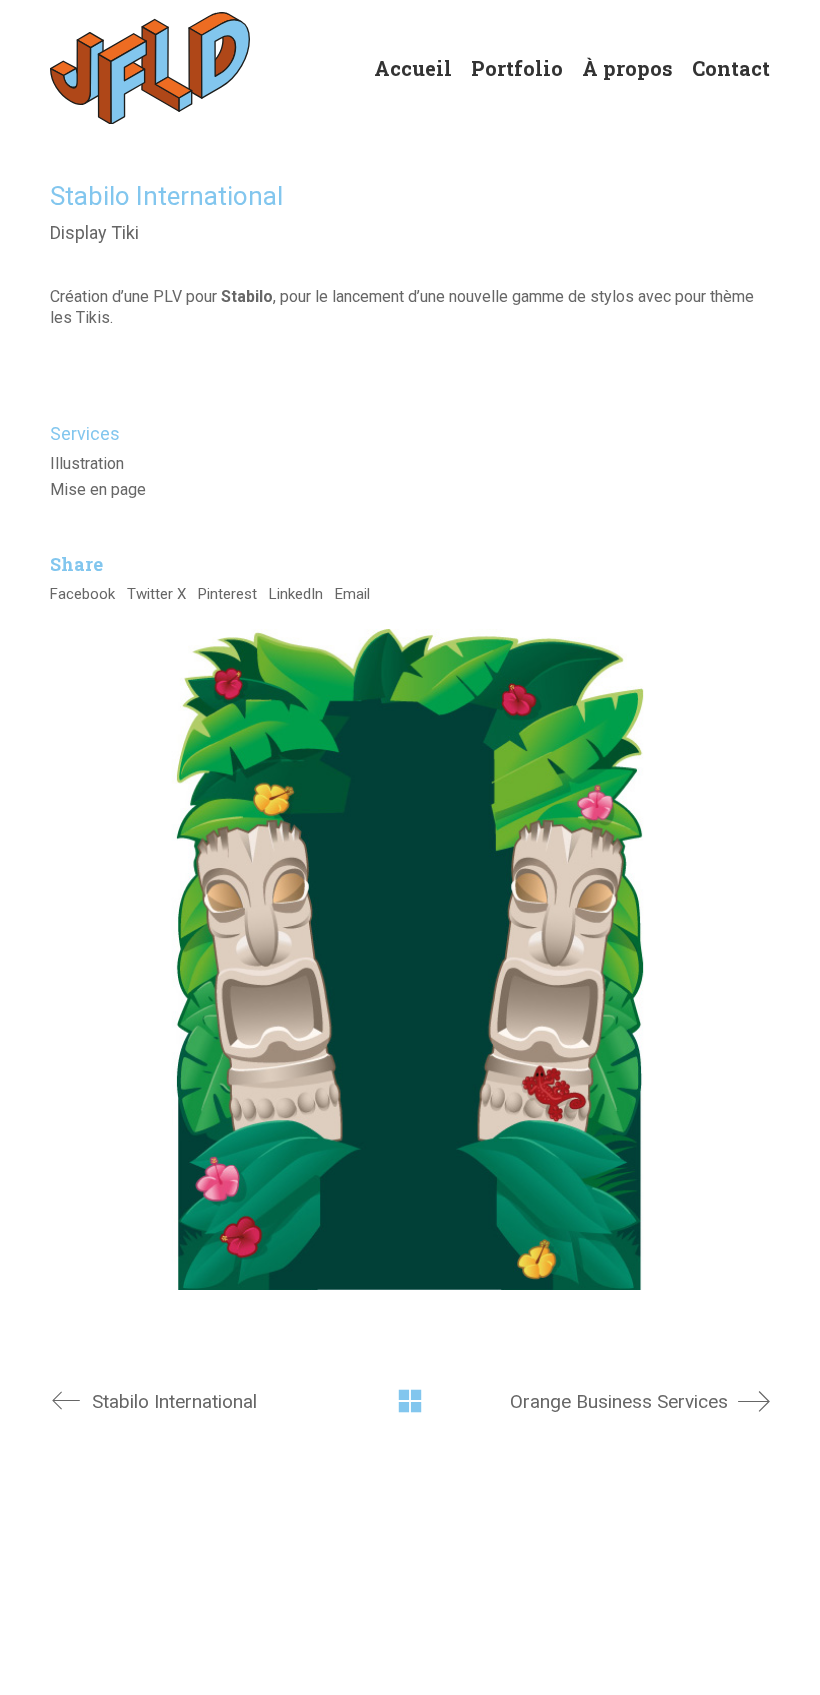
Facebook (82, 594)
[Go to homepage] (150, 68)
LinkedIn (296, 594)
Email (352, 594)
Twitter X (156, 594)
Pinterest (227, 594)
